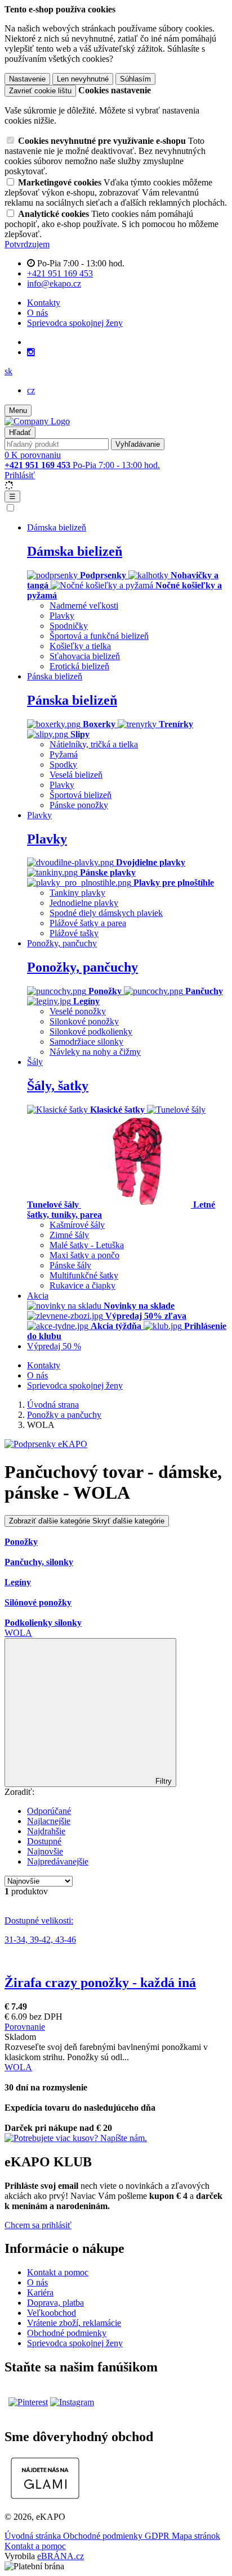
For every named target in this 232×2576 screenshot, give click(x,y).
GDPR (158, 2536)
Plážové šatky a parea (88, 923)
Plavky (62, 616)
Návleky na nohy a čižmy (95, 1052)
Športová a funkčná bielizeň (99, 636)
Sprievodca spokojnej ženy (75, 323)
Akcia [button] (38, 1296)
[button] (8, 371)
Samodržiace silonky (86, 1042)
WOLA (18, 1633)
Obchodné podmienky (67, 2333)
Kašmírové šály (77, 1225)
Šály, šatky (58, 1086)
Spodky (63, 765)
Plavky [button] (39, 815)
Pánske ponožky (79, 805)
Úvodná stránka (34, 2536)
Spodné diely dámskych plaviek (106, 913)
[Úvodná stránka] (37, 421)
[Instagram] (31, 352)
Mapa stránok (196, 2536)
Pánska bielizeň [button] (55, 676)
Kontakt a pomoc (58, 2272)
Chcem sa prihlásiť (38, 2225)
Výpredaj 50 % (54, 1346)
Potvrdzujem (27, 244)
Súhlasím (135, 79)
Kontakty (44, 303)
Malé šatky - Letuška (87, 1245)
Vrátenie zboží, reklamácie (74, 2323)
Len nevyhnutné (83, 79)
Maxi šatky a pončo (84, 1255)
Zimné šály (69, 1235)
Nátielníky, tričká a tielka (94, 744)
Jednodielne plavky (84, 903)
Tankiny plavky (77, 893)
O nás (37, 313)
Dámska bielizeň (75, 551)
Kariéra (40, 2292)
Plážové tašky (74, 933)
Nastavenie (27, 79)
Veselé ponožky (78, 1011)
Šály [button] (35, 1062)
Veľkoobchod (52, 2313)
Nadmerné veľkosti (84, 606)
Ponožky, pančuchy (82, 967)
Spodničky (69, 626)
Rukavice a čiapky (82, 1285)
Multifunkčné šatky (84, 1275)
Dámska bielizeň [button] (57, 527)
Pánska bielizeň (72, 700)
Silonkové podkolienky (91, 1031)
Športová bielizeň (81, 795)
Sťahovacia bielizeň (85, 656)
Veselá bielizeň (76, 775)
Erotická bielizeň (79, 666)
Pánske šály (70, 1265)
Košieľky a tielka (80, 646)
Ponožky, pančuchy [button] (62, 943)
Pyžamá (64, 754)
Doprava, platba (55, 2303)
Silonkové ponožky (84, 1021)
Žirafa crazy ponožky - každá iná (100, 1983)
